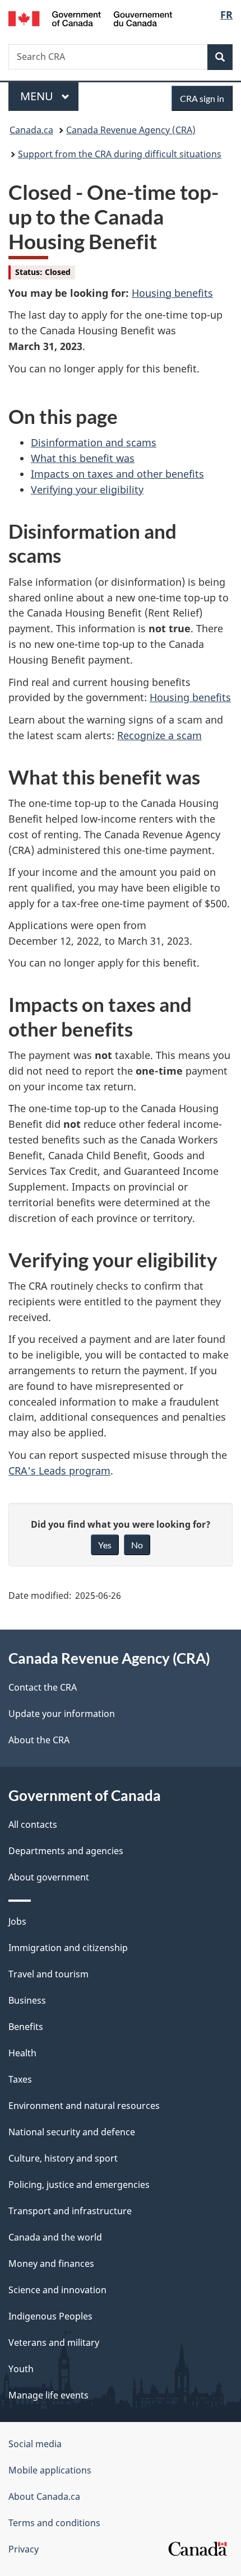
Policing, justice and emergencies (79, 2185)
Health (22, 2053)
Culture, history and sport (63, 2158)
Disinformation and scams (94, 442)
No (137, 1545)
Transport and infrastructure (70, 2211)
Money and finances (51, 2264)
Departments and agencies (66, 1851)
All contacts (33, 1824)
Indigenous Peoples (50, 2316)
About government (49, 1877)
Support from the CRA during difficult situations (120, 154)
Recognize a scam (159, 735)
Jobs (17, 1921)
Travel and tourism (48, 1974)
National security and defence (72, 2132)
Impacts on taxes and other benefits (117, 474)
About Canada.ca (44, 2496)
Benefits (26, 2027)
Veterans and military (54, 2342)
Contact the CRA (43, 1687)
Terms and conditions (54, 2523)
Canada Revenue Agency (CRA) (131, 130)
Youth (21, 2369)
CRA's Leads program (59, 1471)
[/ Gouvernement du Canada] (91, 18)
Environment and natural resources (84, 2106)
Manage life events (48, 2395)
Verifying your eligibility (87, 489)
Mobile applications (50, 2470)
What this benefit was (83, 458)
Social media (35, 2444)
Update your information (62, 1714)
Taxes (20, 2079)
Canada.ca (31, 130)
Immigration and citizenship (68, 1948)
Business (27, 2000)
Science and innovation (57, 2290)
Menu (38, 96)
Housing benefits (172, 293)
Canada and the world (55, 2237)
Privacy (24, 2549)
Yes (105, 1545)
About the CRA (39, 1740)
